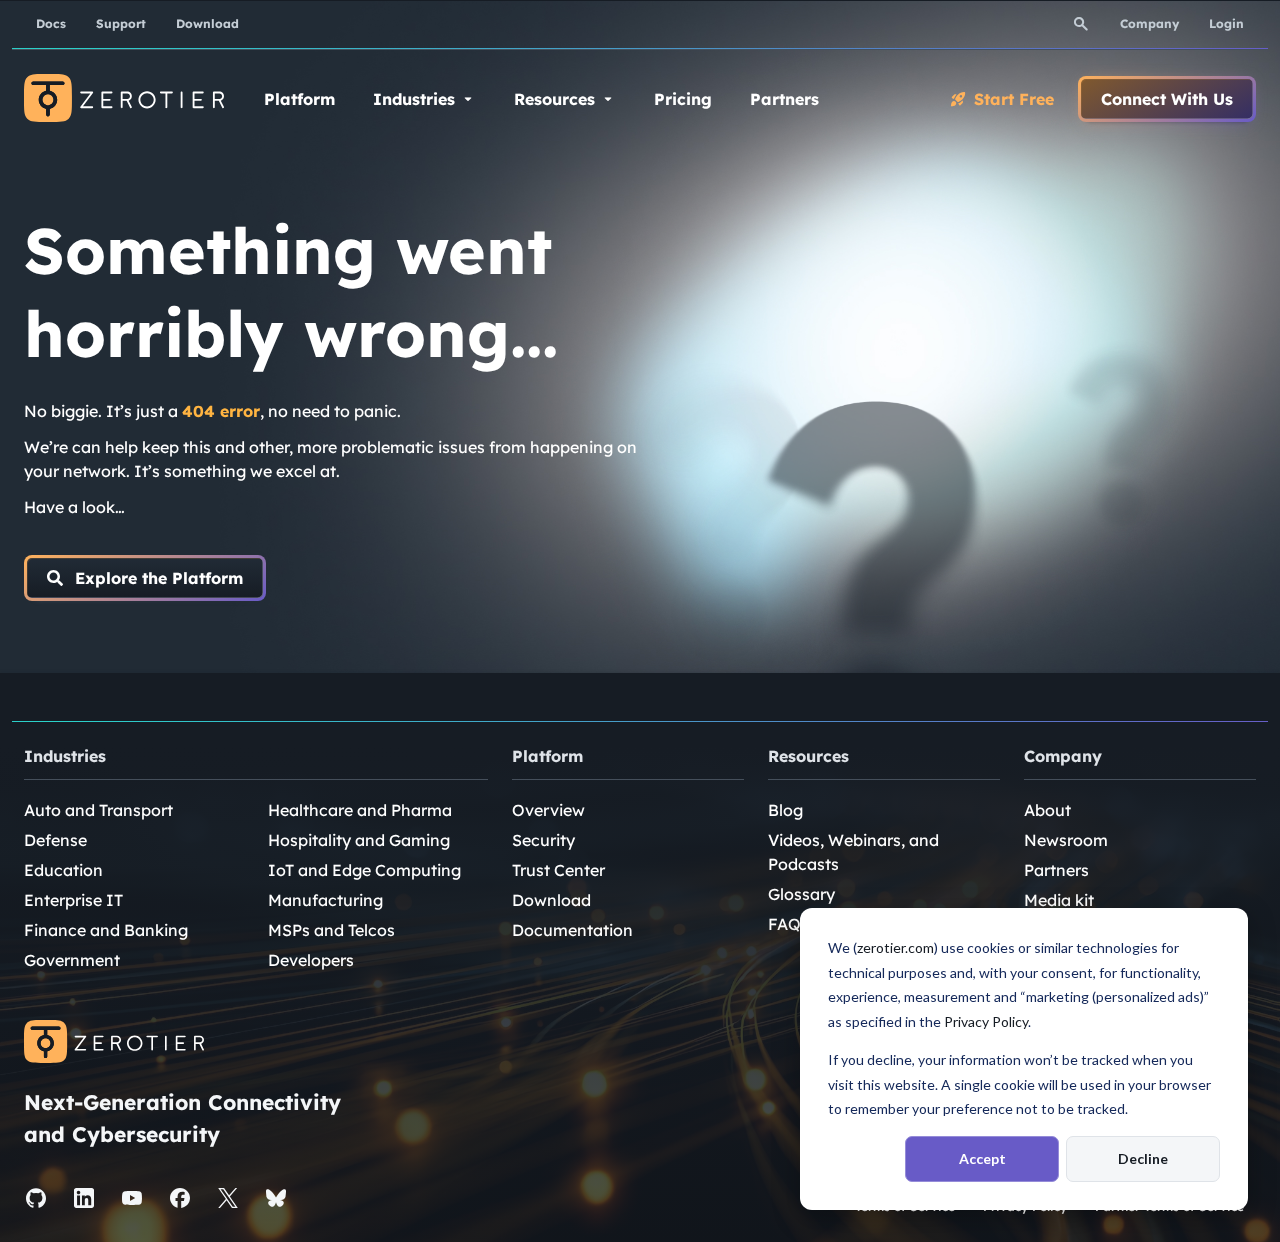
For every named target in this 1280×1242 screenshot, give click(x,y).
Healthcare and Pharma (360, 810)
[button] (145, 578)
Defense (55, 840)
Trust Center (558, 870)
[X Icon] (228, 1198)
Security (543, 840)
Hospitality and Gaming (359, 840)
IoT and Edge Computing (364, 870)
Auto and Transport (98, 810)
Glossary (801, 894)
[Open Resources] (608, 99)
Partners (1056, 870)
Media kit (1059, 900)
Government (72, 960)
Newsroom (1066, 840)
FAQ (784, 924)
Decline (1143, 1158)
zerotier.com (895, 947)
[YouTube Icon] (132, 1198)
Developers (311, 960)
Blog (785, 810)
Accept (982, 1158)
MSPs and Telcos (331, 930)
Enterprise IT (73, 900)
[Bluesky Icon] (276, 1198)
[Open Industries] (468, 99)
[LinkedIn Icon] (84, 1198)
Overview (548, 810)
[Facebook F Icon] (180, 1198)
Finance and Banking (106, 930)
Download (551, 900)
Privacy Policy (986, 1021)
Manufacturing (325, 900)
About (1047, 810)
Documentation (572, 930)
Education (63, 870)
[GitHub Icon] (36, 1198)
